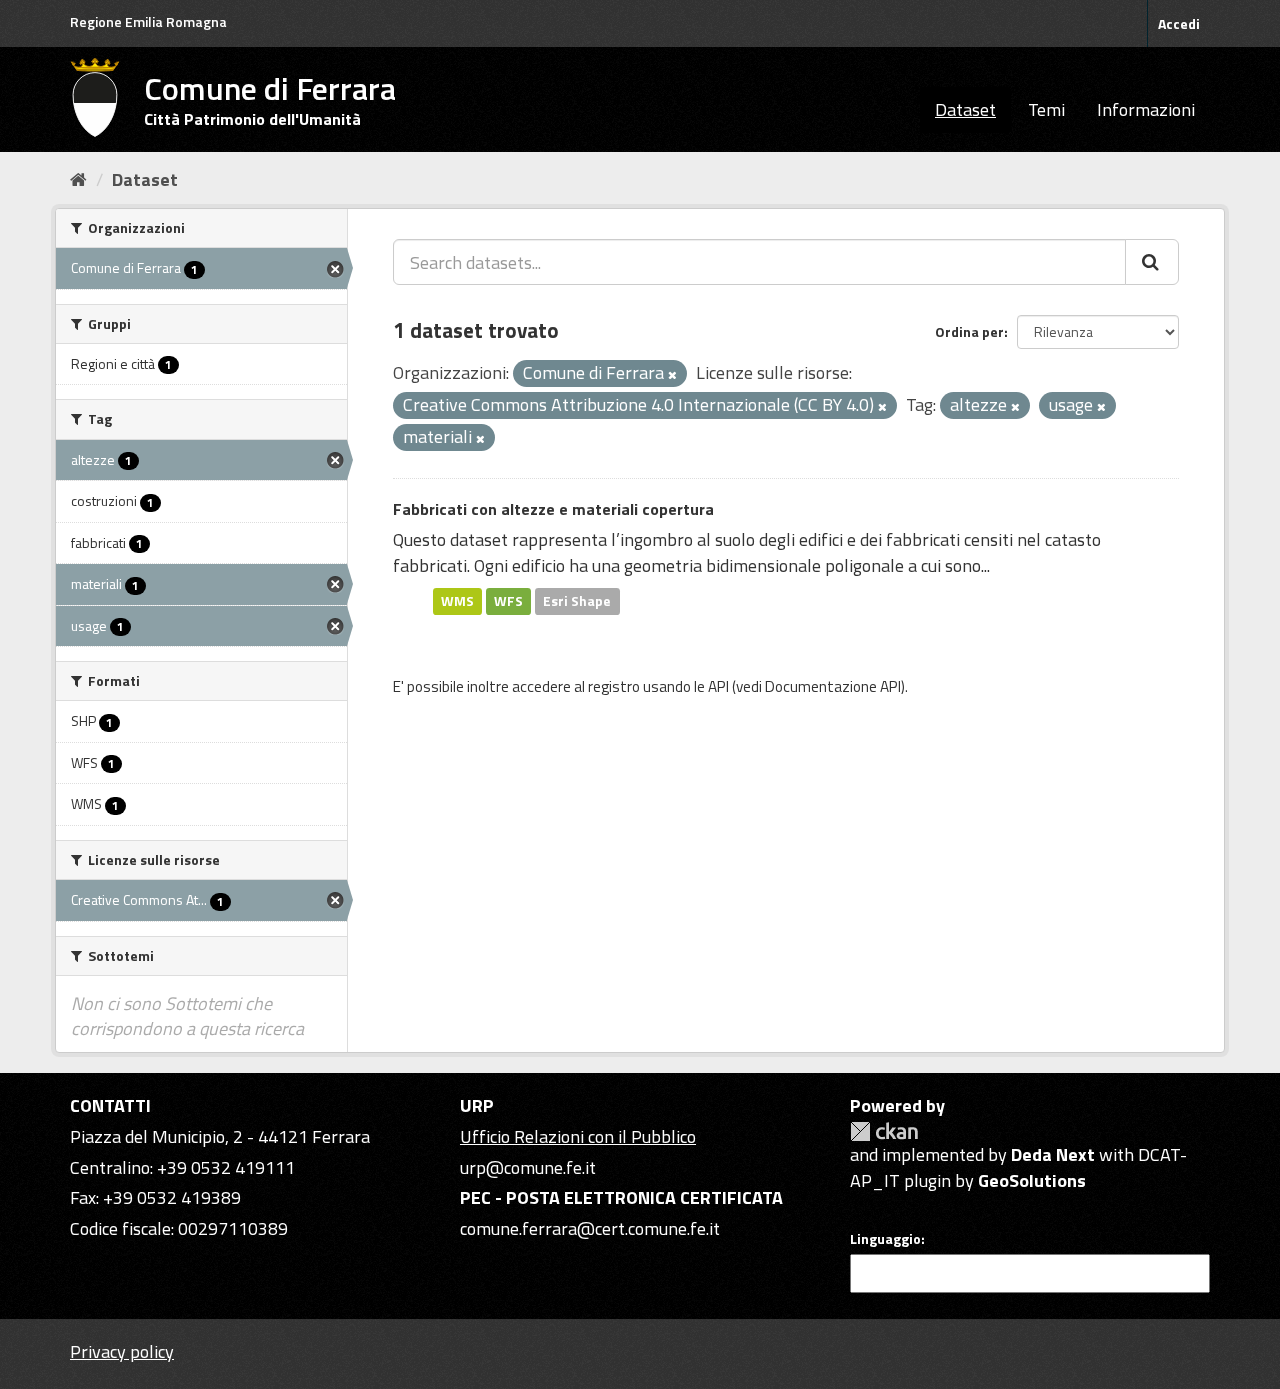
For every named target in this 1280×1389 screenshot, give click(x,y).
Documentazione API (833, 686)
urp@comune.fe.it (528, 1167)
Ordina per (969, 331)
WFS (508, 601)
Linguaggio (885, 1239)
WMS (457, 601)
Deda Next (1053, 1154)
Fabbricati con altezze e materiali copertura (553, 509)
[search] (1152, 262)
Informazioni (1146, 109)
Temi (1046, 109)
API (718, 686)
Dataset (965, 109)
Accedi (1179, 23)
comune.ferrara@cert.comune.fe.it (590, 1228)
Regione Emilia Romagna (148, 21)
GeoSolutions (1032, 1180)
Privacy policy (122, 1351)
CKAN (884, 1131)
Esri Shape (577, 601)
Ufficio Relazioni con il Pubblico (578, 1136)
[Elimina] (672, 375)
